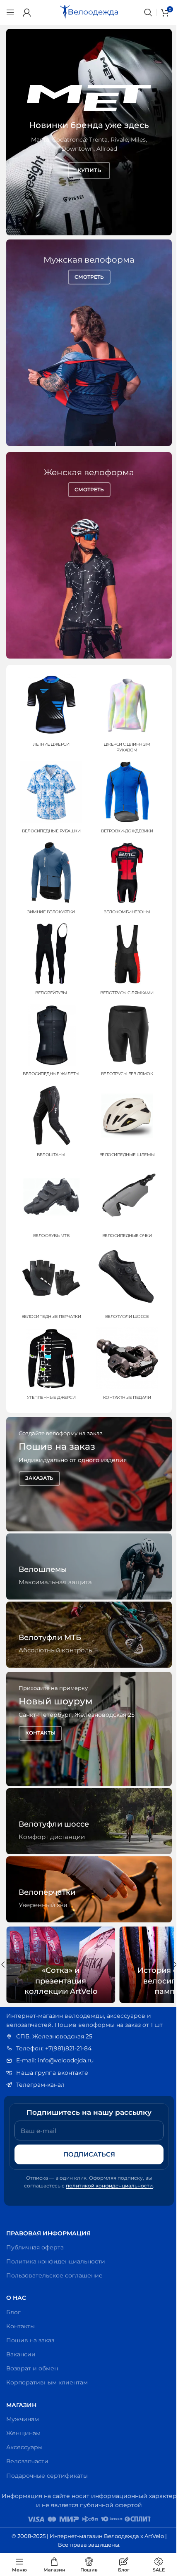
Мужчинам (20, 2419)
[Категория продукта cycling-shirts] (50, 799)
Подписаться (86, 2154)
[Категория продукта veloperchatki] (50, 1284)
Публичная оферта (32, 2247)
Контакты (18, 2326)
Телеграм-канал (37, 2085)
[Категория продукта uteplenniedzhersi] (50, 1365)
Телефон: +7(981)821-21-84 (51, 2048)
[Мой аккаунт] (27, 12)
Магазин (18, 2405)
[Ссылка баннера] (86, 1474)
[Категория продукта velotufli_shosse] (123, 1284)
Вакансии (18, 2354)
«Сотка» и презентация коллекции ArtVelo (58, 1981)
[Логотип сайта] (86, 12)
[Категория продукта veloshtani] (50, 1123)
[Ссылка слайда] (86, 132)
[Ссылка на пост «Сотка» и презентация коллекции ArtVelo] (57, 1965)
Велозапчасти (24, 2461)
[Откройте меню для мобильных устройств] (10, 12)
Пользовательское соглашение (52, 2275)
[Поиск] (142, 12)
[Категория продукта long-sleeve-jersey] (123, 715)
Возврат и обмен (29, 2368)
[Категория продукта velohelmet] (123, 1123)
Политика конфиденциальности (53, 2261)
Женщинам (20, 2433)
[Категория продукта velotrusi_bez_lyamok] (123, 1042)
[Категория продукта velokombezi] (123, 880)
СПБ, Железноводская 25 (51, 2036)
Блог (11, 2312)
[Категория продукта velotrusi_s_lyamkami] (123, 961)
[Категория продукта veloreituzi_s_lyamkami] (50, 961)
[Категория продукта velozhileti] (50, 1042)
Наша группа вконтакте (49, 2073)
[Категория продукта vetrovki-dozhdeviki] (123, 799)
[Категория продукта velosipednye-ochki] (123, 1204)
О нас (13, 2298)
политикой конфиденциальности (106, 2186)
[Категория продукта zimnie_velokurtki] (50, 880)
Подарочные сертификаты (44, 2476)
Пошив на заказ (27, 2340)
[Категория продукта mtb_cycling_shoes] (50, 1204)
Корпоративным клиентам (44, 2382)
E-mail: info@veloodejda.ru (52, 2060)
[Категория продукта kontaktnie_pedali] (123, 1365)
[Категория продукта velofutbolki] (50, 712)
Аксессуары (22, 2447)
